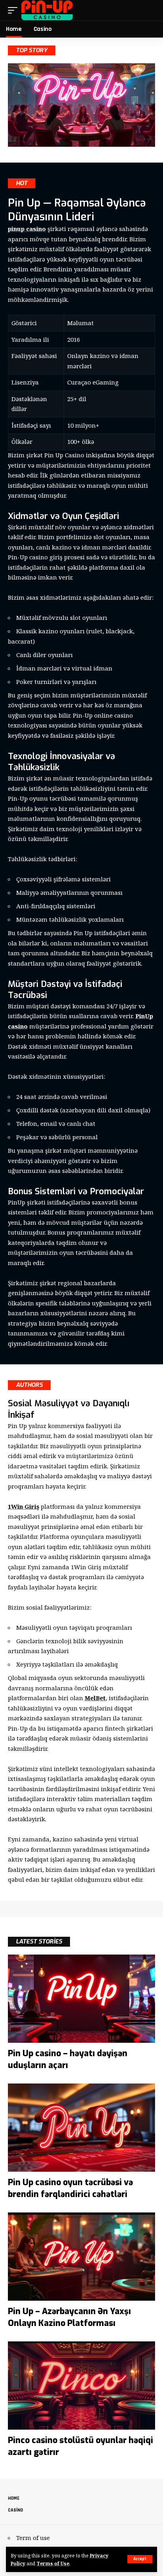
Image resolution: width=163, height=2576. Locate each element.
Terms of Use (53, 2563)
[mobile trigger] (15, 10)
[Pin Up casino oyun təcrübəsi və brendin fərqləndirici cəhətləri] (81, 2128)
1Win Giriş (24, 1506)
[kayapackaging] (47, 10)
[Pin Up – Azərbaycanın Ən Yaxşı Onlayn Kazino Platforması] (81, 2257)
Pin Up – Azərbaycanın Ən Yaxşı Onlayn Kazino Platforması (69, 2317)
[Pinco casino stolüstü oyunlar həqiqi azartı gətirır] (81, 2386)
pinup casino (27, 229)
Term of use (33, 2538)
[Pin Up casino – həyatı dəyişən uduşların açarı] (81, 1999)
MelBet (95, 1698)
